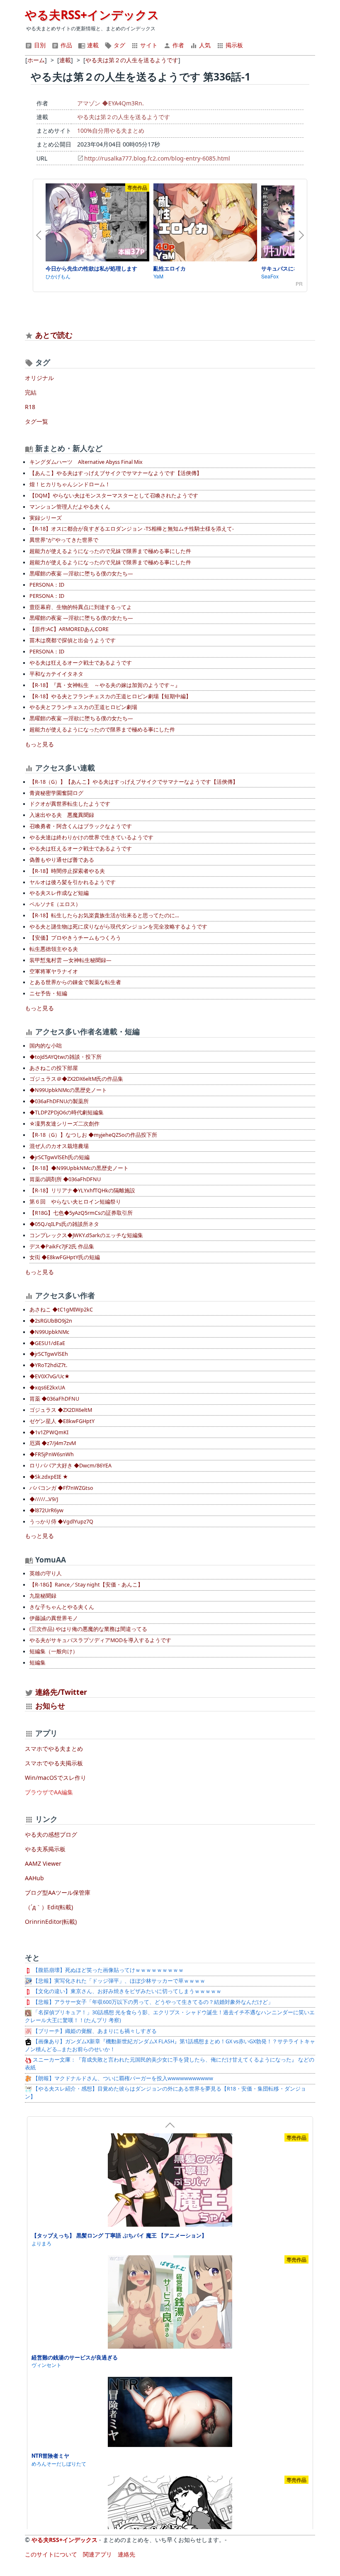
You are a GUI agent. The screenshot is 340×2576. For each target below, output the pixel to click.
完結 (31, 392)
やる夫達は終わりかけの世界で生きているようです (91, 837)
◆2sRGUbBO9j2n (51, 1321)
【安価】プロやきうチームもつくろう (75, 938)
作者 (177, 45)
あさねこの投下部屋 (54, 1068)
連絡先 (126, 2554)
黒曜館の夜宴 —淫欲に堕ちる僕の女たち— (81, 574)
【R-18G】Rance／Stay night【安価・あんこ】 (86, 1585)
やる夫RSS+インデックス (92, 15)
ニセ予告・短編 (48, 993)
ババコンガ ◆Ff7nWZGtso (61, 1488)
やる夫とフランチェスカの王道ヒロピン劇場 (83, 707)
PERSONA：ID (47, 585)
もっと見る (39, 744)
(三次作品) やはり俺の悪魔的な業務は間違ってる (88, 1629)
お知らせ (50, 1706)
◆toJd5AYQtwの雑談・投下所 (66, 1057)
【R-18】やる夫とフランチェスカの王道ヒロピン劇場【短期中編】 (110, 696)
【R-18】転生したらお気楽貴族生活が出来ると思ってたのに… (104, 915)
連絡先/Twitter (60, 1692)
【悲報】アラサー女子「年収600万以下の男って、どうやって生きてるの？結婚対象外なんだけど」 (152, 2002)
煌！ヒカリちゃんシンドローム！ (70, 484)
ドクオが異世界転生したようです (70, 804)
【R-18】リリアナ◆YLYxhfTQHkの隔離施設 (82, 1191)
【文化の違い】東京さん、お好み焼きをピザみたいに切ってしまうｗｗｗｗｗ (126, 1991)
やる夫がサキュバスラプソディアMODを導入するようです (100, 1640)
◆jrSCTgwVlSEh (49, 1354)
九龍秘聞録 (43, 1596)
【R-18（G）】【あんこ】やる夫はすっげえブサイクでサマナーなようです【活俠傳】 (134, 782)
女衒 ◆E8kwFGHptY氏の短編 (65, 1257)
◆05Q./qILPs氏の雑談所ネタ (64, 1224)
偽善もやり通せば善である (62, 860)
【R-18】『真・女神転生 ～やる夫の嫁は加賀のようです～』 (105, 685)
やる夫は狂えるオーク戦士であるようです (81, 663)
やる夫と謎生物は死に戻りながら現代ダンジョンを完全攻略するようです (118, 927)
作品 (66, 45)
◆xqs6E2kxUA (47, 1388)
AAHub (34, 1878)
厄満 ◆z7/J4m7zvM (53, 1443)
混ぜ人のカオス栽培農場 (59, 1146)
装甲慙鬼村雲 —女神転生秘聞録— (70, 960)
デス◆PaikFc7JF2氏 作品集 (62, 1247)
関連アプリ (97, 2554)
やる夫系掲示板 (45, 1849)
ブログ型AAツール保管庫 (58, 1892)
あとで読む (54, 335)
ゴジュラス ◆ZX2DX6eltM (61, 1410)
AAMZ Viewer (43, 1863)
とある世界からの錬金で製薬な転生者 (75, 982)
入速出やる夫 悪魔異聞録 (62, 815)
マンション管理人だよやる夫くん (70, 507)
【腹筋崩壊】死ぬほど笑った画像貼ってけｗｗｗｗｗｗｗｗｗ (108, 1970)
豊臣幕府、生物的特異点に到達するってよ (81, 607)
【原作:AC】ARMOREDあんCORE (69, 629)
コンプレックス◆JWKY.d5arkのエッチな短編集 (86, 1235)
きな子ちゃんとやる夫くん (62, 1607)
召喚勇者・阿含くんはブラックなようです (81, 826)
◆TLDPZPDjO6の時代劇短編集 (67, 1113)
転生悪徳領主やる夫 (54, 949)
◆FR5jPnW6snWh (52, 1454)
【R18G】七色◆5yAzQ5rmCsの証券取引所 (81, 1213)
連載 (92, 45)
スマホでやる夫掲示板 (54, 1763)
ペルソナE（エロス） (55, 904)
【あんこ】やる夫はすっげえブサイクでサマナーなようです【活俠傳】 (116, 473)
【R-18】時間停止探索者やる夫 (67, 871)
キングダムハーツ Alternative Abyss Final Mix (86, 462)
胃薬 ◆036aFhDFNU (54, 1399)
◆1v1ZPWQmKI (49, 1432)
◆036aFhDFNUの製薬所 (59, 1101)
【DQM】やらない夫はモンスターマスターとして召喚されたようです (114, 496)
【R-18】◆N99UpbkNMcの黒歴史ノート (79, 1168)
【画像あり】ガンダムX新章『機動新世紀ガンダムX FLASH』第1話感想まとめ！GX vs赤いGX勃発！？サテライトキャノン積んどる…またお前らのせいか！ (170, 2045)
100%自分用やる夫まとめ (111, 130)
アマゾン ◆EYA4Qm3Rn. (110, 103)
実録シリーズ (46, 518)
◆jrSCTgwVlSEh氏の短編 (59, 1157)
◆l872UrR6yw (46, 1510)
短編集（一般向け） (54, 1651)
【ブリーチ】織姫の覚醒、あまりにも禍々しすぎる (94, 2031)
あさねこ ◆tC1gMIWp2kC (61, 1310)
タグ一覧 (36, 421)
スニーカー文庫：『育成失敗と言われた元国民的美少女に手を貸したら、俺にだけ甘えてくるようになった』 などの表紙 (170, 2064)
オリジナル (39, 378)
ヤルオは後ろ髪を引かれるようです (73, 882)
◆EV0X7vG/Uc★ (50, 1376)
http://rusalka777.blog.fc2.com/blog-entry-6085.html (157, 158)
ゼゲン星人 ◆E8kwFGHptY (62, 1421)
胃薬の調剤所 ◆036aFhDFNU (65, 1179)
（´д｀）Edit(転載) (49, 1907)
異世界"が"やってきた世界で (64, 540)
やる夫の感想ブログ (51, 1834)
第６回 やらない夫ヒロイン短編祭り (75, 1202)
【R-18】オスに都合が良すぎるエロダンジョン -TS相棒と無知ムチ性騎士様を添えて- (132, 529)
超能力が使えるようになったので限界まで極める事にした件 (102, 730)
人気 (204, 45)
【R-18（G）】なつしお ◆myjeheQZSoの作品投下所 (93, 1135)
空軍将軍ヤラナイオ (54, 971)
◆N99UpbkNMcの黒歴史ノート (68, 1090)
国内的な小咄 (46, 1046)
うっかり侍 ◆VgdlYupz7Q (61, 1522)
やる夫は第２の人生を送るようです (124, 117)
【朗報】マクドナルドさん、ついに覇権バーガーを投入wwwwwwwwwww (122, 2078)
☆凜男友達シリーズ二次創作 (64, 1124)
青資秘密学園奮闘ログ (56, 793)
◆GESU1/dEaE (47, 1343)
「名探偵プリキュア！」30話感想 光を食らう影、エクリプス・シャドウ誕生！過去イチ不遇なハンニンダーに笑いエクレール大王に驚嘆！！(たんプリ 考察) (170, 2016)
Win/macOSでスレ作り (56, 1778)
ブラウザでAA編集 (49, 1792)
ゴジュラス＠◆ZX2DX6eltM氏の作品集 (76, 1079)
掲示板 (233, 45)
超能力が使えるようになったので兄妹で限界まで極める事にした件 (110, 551)
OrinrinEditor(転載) (51, 1922)
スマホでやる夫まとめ (54, 1749)
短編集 (38, 1663)
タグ (119, 45)
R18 (30, 407)
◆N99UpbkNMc (49, 1332)
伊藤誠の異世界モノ (54, 1618)
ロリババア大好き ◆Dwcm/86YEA (70, 1466)
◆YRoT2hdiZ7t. (48, 1365)
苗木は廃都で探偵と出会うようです (73, 640)
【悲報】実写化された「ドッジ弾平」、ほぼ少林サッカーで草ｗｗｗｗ (118, 1981)
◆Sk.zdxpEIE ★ (49, 1477)
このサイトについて (51, 2554)
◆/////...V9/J (44, 1499)
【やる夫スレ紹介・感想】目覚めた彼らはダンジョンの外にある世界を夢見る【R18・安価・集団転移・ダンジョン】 (165, 2093)
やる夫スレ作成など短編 (59, 893)
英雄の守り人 (46, 1573)
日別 (39, 45)
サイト (148, 45)
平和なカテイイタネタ (56, 674)
